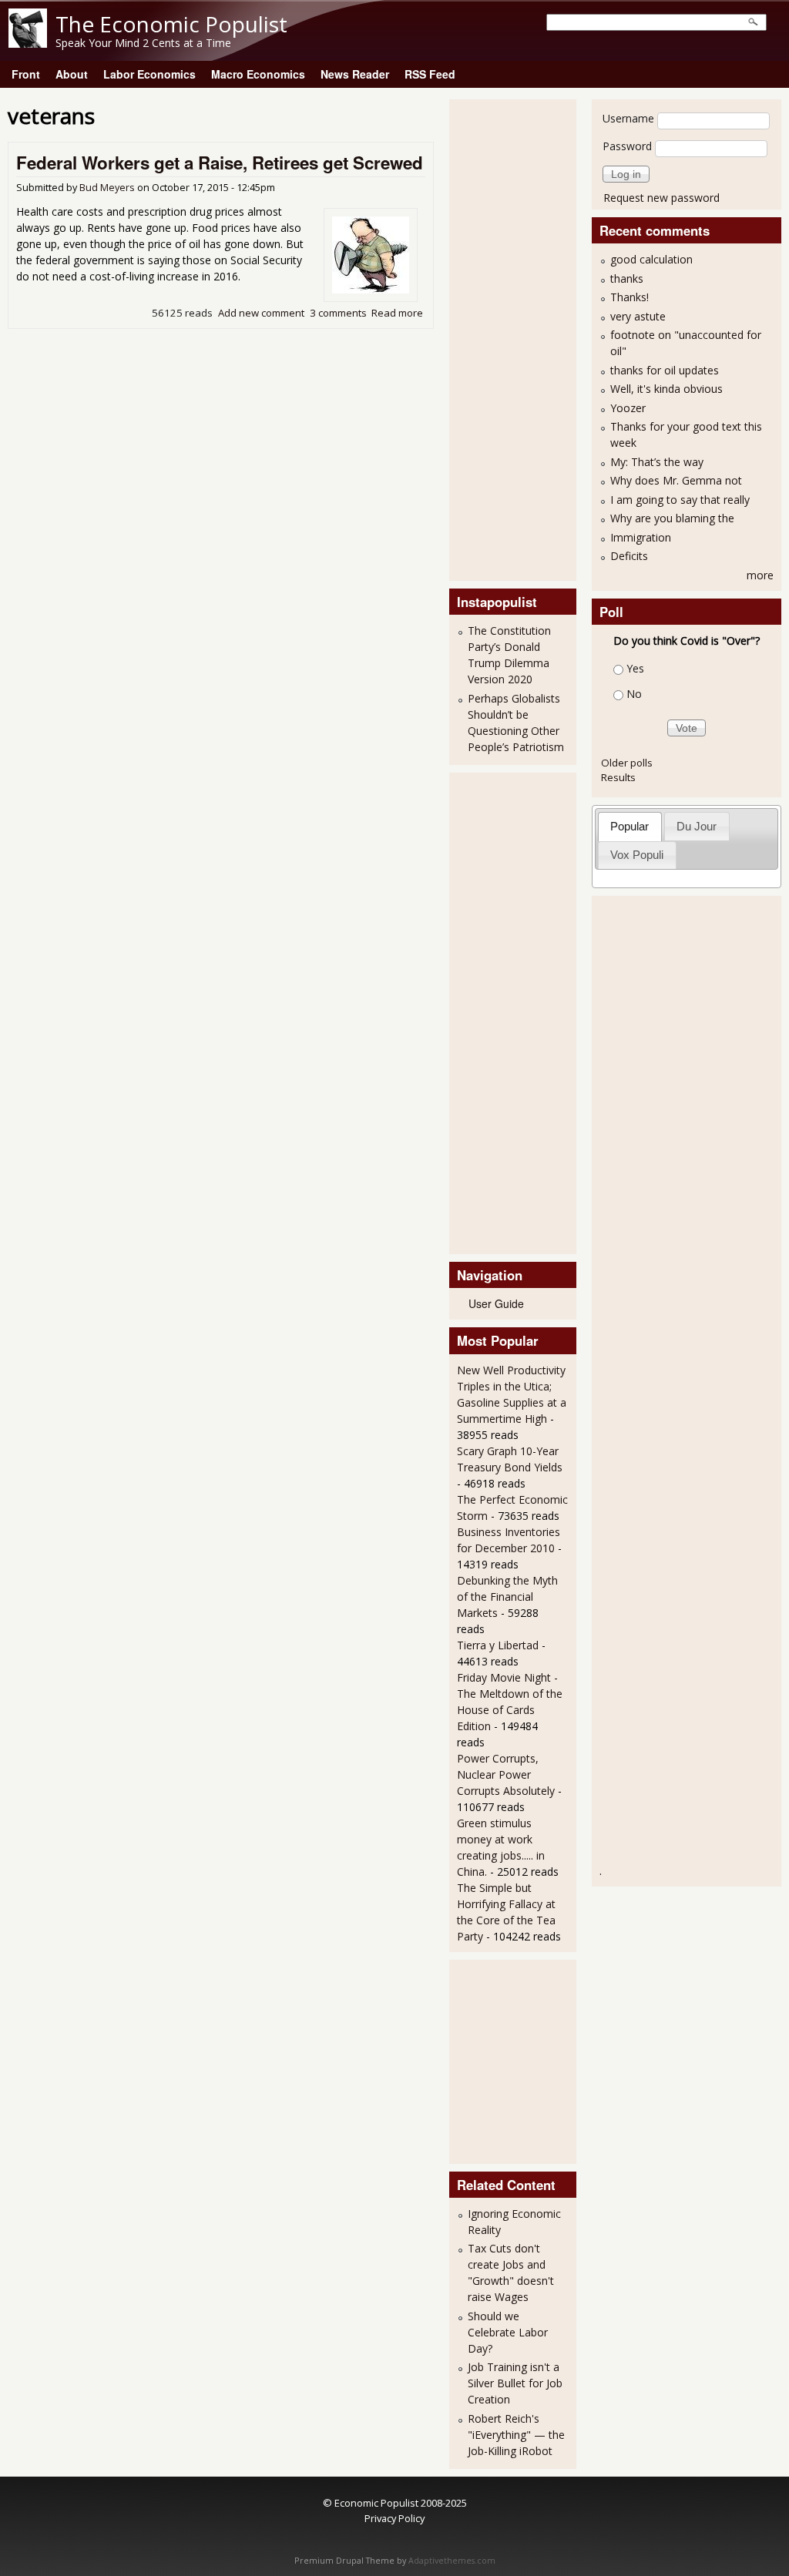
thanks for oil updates (665, 370)
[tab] (630, 826)
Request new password (661, 198)
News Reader (355, 74)
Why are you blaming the (672, 518)
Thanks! (630, 297)
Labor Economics (149, 74)
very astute (638, 316)
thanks (627, 278)
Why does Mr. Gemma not (676, 480)
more (760, 575)
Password (627, 146)
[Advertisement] (519, 338)
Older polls (627, 763)
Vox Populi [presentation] (637, 855)
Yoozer (628, 408)
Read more (397, 313)
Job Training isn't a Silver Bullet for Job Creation (515, 2383)
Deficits (629, 556)
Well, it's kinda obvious (666, 389)
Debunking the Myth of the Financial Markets (507, 1597)
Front (26, 74)
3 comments (338, 313)
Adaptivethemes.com (452, 2561)
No (634, 694)
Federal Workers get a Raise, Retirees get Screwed (220, 163)
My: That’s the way (657, 462)
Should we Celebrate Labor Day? (508, 2332)
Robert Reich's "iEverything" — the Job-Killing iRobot (516, 2435)
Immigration (641, 537)
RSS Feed (430, 74)
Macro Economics (258, 74)
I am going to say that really (680, 500)
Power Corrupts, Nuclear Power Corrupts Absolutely (506, 1774)
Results (618, 777)
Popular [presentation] (630, 826)
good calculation (651, 259)
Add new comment (261, 313)
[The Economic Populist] (28, 44)
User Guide (496, 1303)
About (72, 74)
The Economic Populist (171, 24)
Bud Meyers (107, 188)
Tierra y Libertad (498, 1645)
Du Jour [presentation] (697, 826)
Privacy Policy (394, 2518)
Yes (635, 668)
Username (628, 118)
